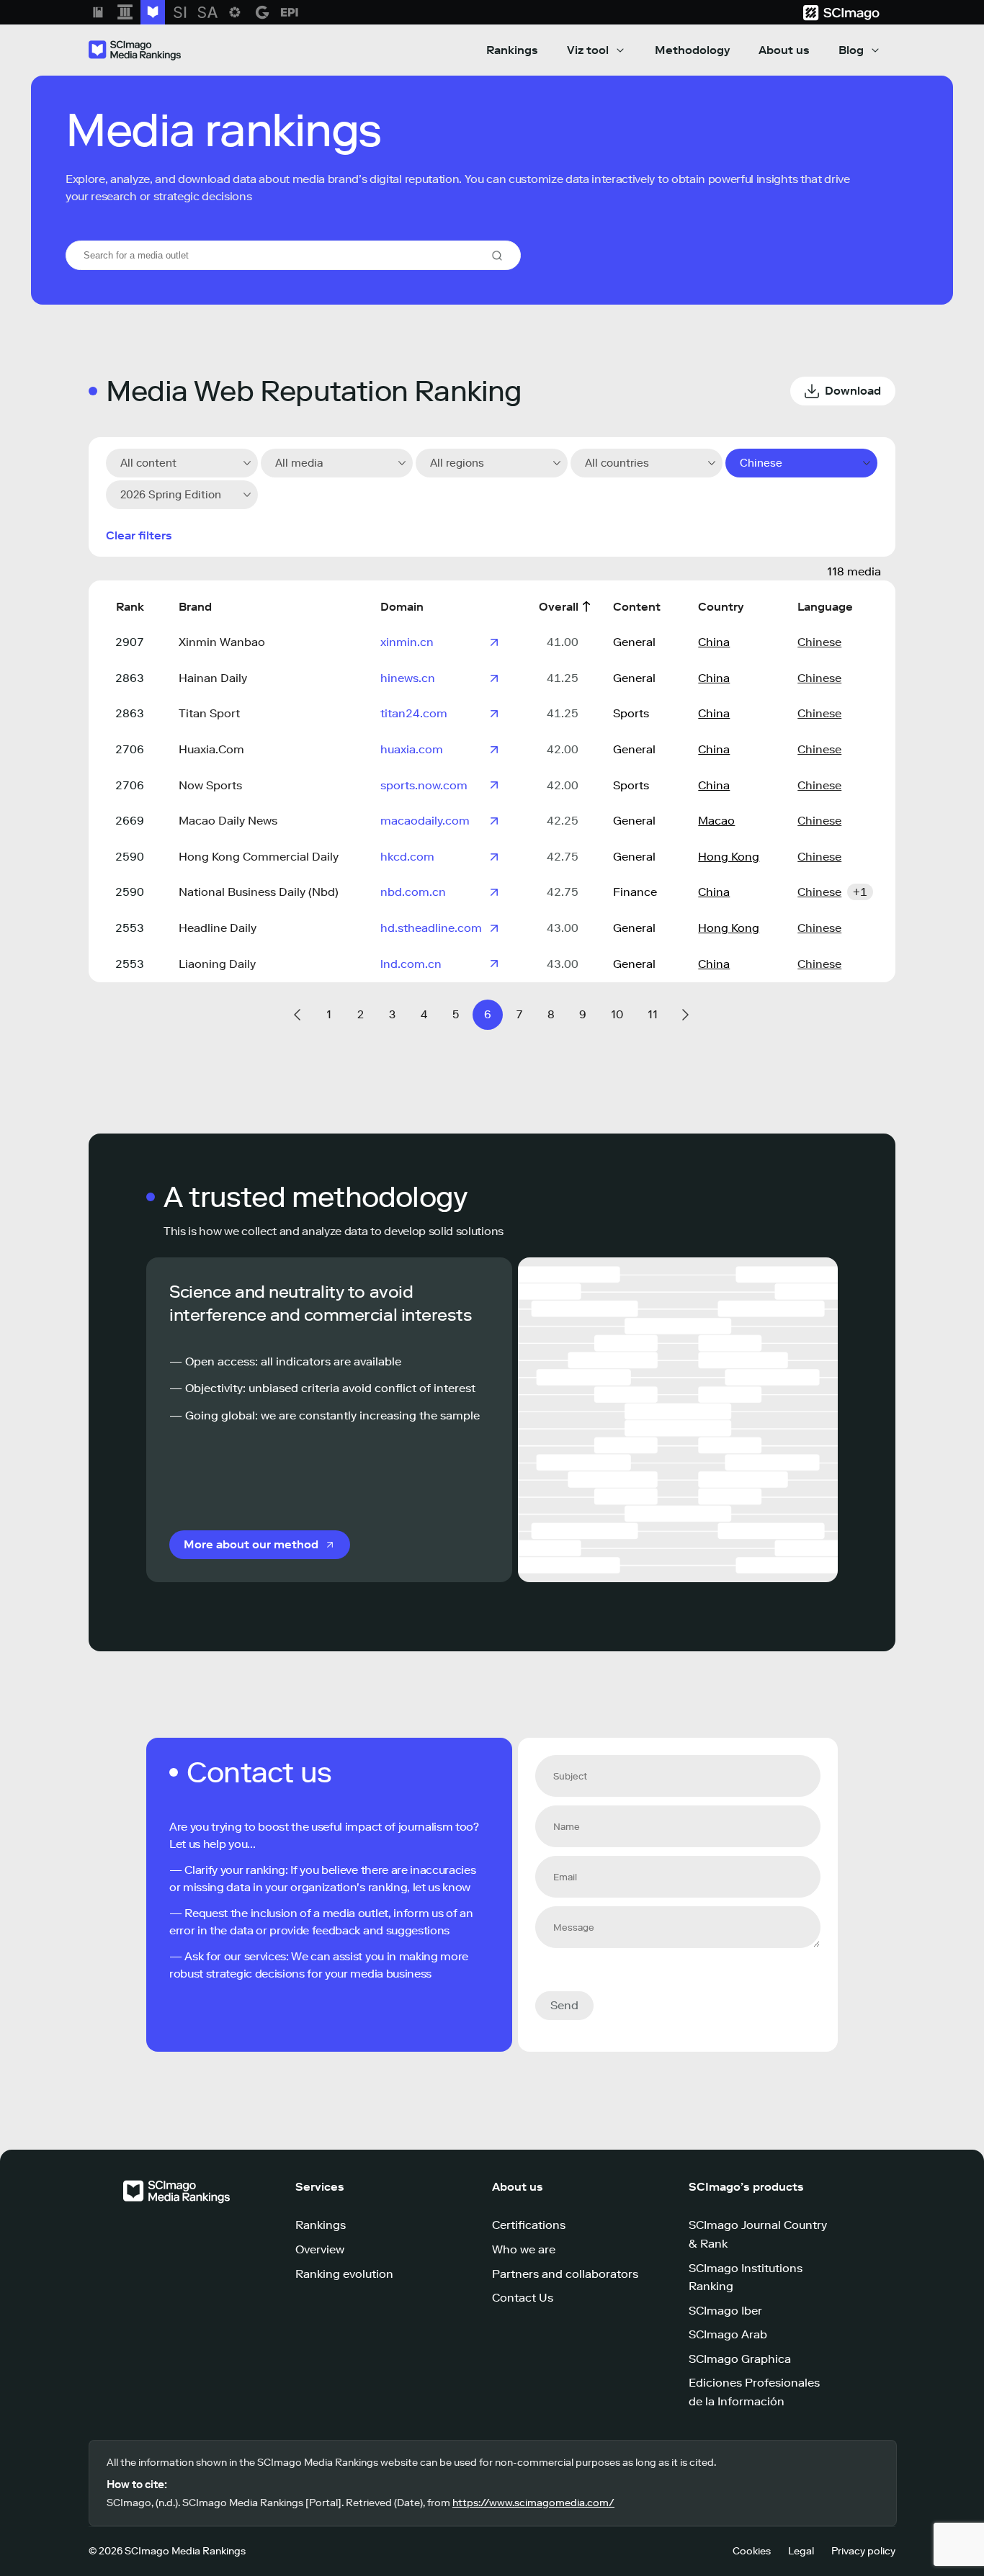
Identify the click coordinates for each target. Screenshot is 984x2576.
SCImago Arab (728, 2334)
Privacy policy (863, 2551)
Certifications (529, 2225)
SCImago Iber (725, 2311)
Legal (801, 2551)
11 (653, 1014)
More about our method (251, 1544)
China (714, 642)
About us (784, 50)
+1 (860, 892)
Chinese (819, 642)
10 (617, 1014)
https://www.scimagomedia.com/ (533, 2503)
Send (564, 2005)
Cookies (752, 2551)
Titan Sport (209, 713)
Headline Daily (218, 928)
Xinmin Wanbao (222, 642)
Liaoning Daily (217, 964)
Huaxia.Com (211, 749)
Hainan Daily (213, 678)
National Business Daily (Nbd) (259, 892)
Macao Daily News (228, 821)
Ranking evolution (344, 2274)
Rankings (512, 50)
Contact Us (523, 2298)
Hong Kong (729, 857)
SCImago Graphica (740, 2359)
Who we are (524, 2249)
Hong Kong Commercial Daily (259, 857)
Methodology (692, 50)
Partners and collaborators (565, 2274)
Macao (716, 821)
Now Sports (210, 785)
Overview (320, 2249)
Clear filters (139, 535)
